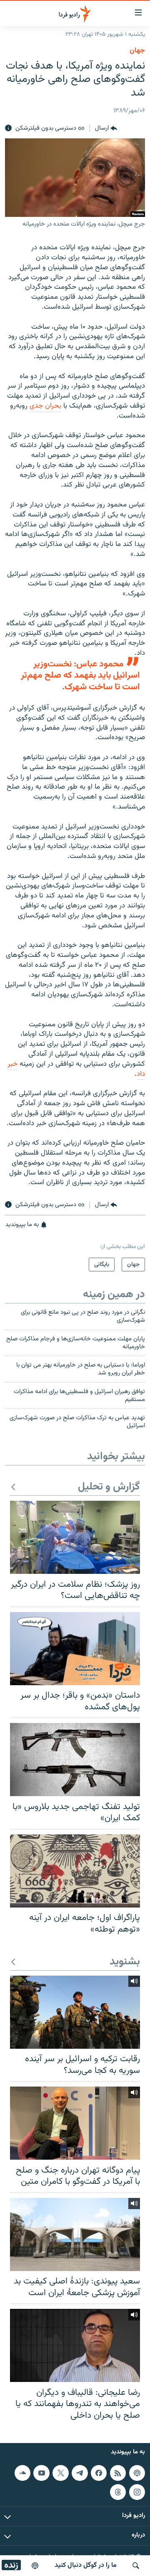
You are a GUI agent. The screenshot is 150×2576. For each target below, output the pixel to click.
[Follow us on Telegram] (80, 2473)
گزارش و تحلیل (109, 1487)
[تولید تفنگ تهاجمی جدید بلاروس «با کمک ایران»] (75, 1760)
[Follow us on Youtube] (41, 2473)
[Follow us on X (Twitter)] (60, 2473)
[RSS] (118, 2473)
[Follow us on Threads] (118, 2492)
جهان (137, 51)
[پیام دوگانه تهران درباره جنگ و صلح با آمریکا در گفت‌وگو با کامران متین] (75, 2123)
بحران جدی (45, 406)
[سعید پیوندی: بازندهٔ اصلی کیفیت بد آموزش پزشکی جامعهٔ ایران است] (75, 2234)
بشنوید (125, 1962)
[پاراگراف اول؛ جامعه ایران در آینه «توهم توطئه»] (75, 1871)
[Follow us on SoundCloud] (22, 2473)
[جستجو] (136, 2566)
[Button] (106, 128)
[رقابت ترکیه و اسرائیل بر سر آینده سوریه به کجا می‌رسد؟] (75, 2012)
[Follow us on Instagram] (137, 2492)
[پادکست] (35, 2566)
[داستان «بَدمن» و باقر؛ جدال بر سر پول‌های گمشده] (75, 1649)
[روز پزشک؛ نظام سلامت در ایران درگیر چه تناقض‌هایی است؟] (75, 1537)
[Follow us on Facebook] (99, 2473)
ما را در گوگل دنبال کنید (86, 2565)
